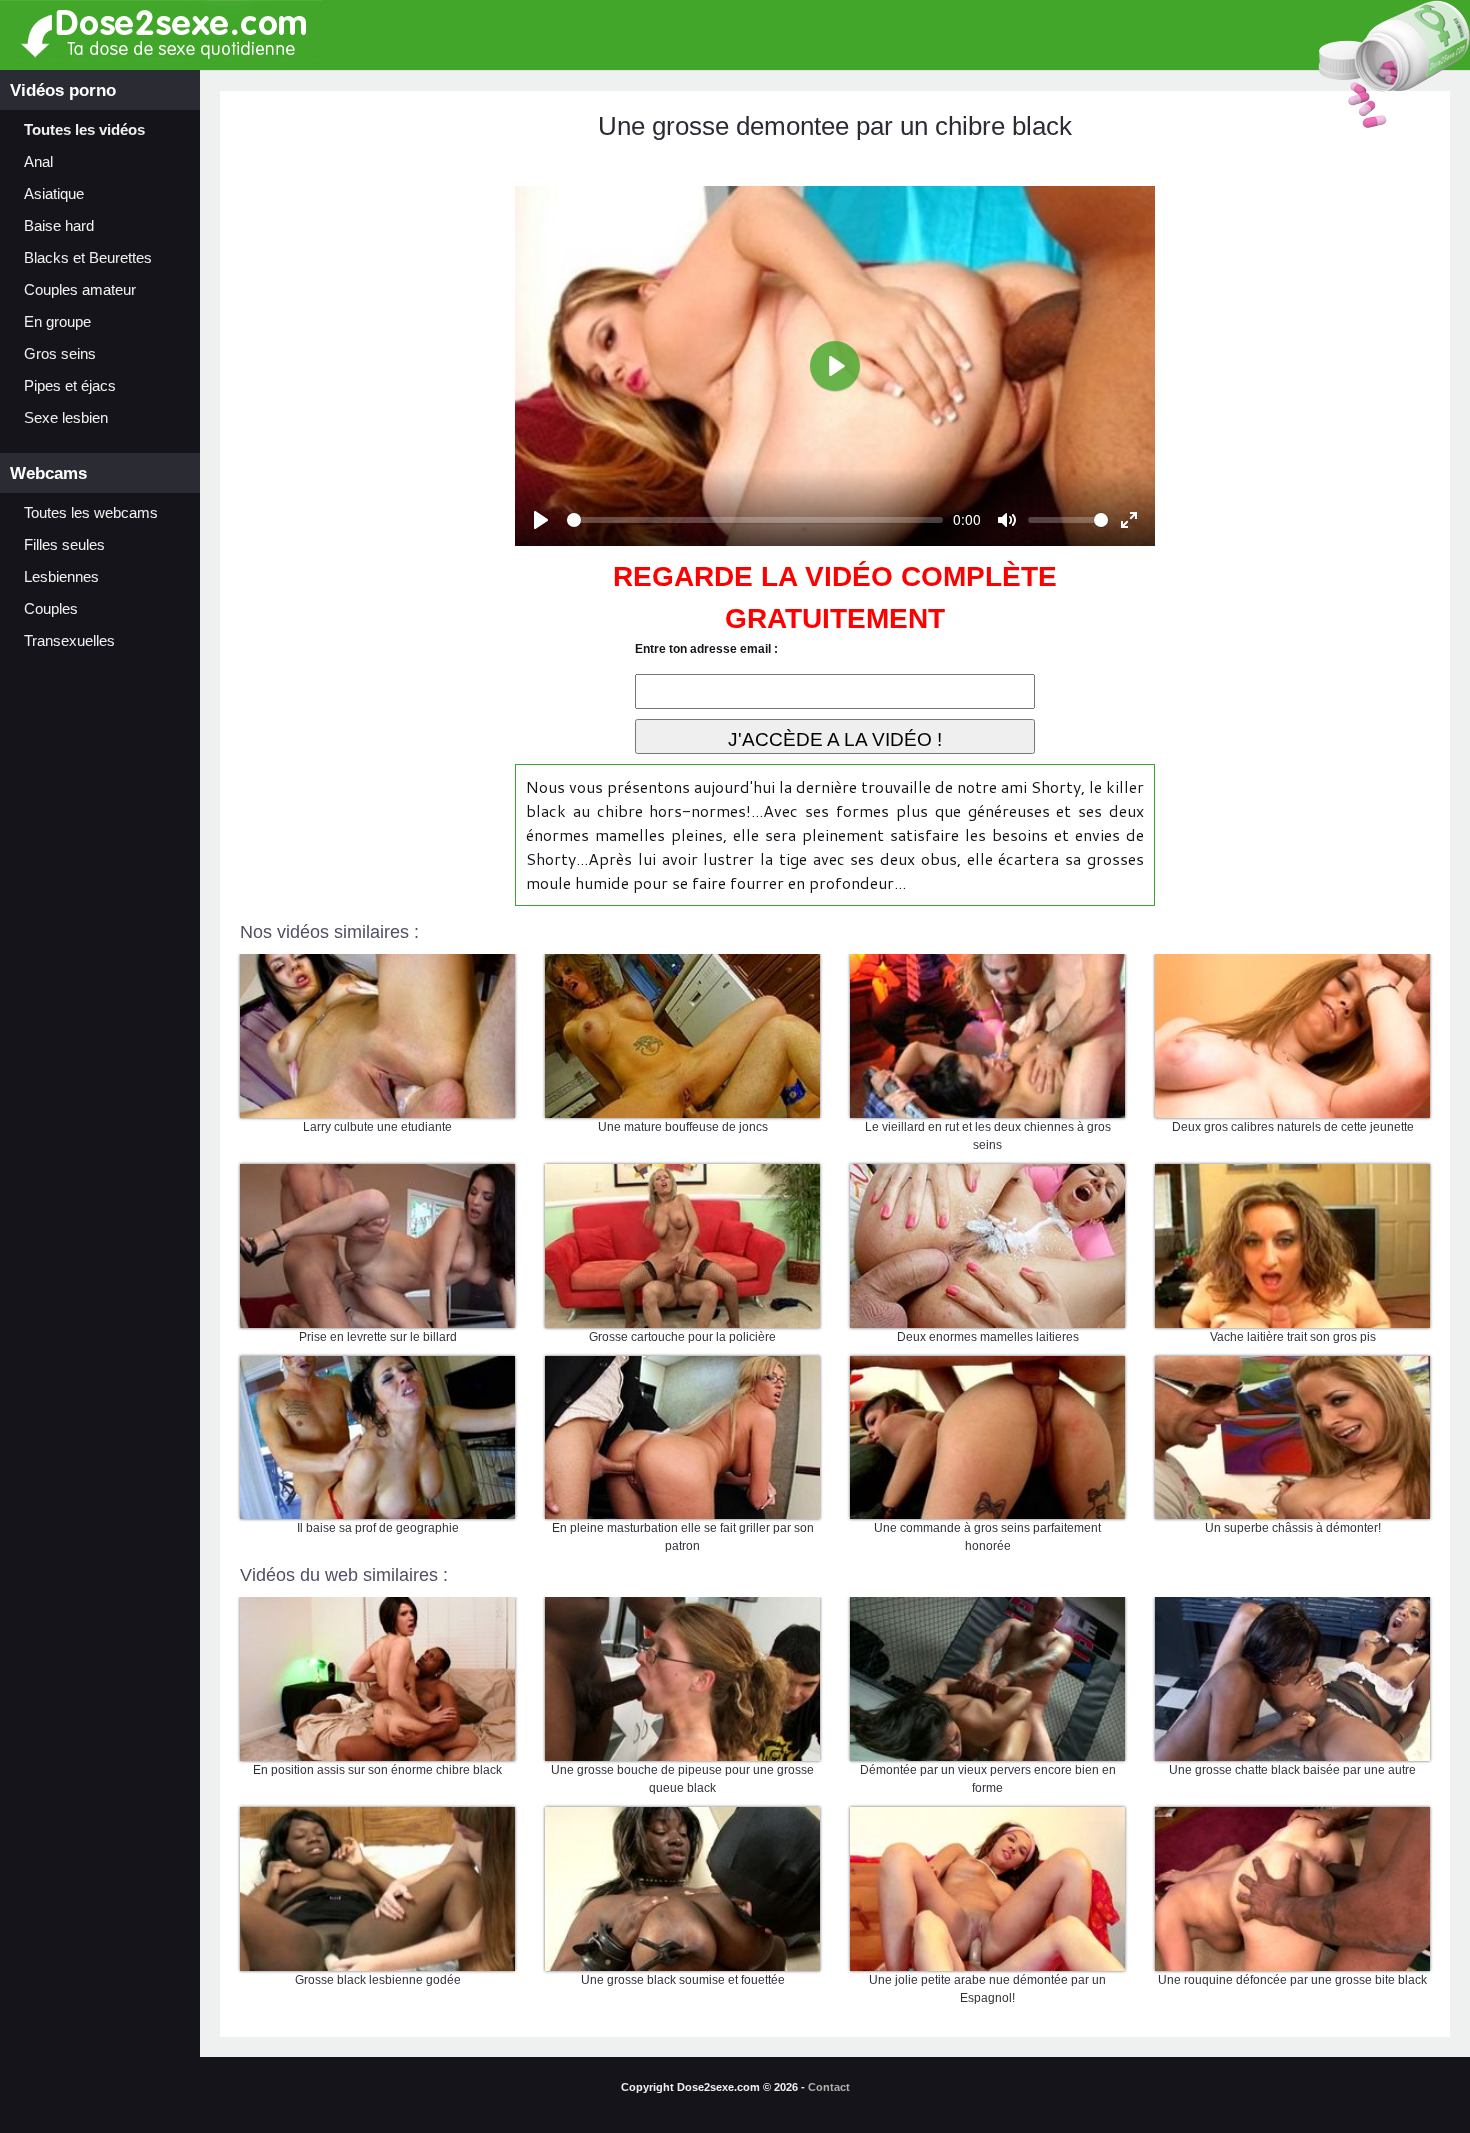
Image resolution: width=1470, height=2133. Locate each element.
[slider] (755, 520)
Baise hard (59, 226)
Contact (829, 2087)
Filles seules (64, 545)
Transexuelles (69, 641)
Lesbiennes (61, 577)
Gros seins (60, 354)
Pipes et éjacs (70, 386)
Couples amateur (80, 290)
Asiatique (54, 194)
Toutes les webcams (91, 513)
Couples (51, 609)
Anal (38, 162)
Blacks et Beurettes (88, 258)
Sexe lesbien (66, 418)
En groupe (57, 322)
